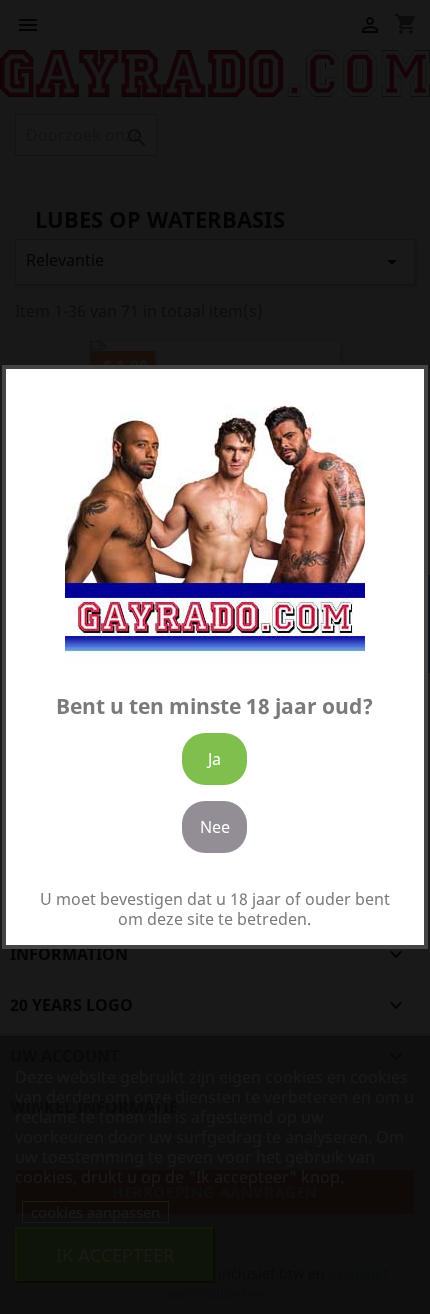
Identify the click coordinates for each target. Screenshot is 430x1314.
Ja (214, 759)
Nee (215, 827)
